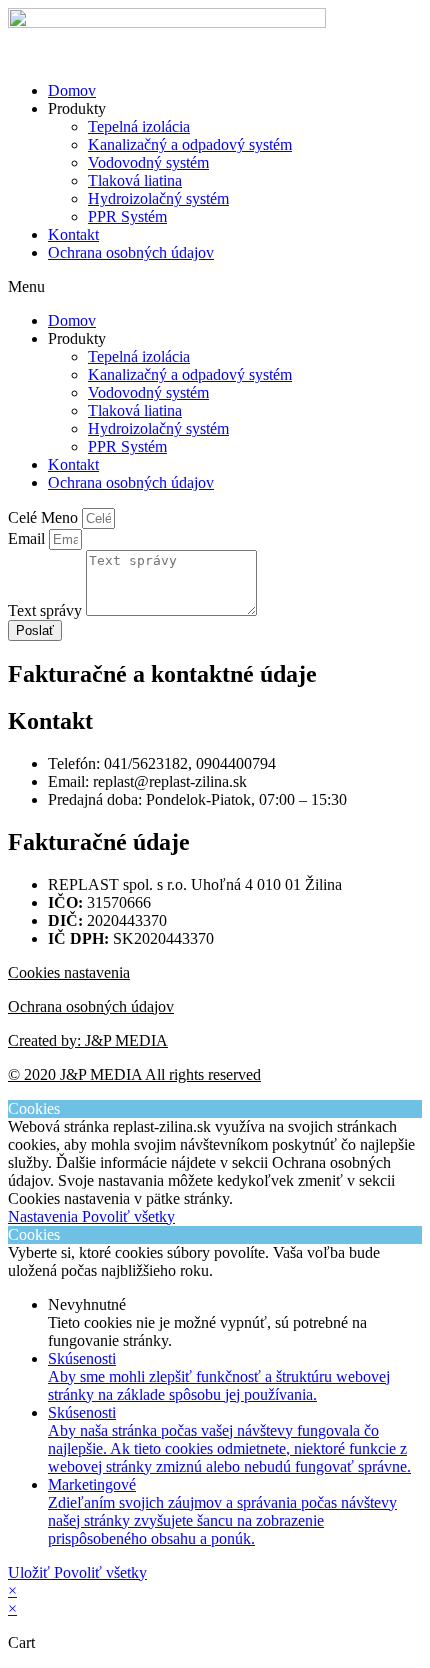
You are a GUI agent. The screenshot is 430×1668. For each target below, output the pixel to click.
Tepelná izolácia (139, 126)
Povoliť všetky (128, 1216)
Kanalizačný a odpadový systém (190, 144)
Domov (72, 90)
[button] (215, 287)
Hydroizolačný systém (158, 198)
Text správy (47, 610)
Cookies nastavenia (69, 972)
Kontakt (73, 234)
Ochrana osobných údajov (131, 252)
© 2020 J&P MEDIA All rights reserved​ (134, 1074)
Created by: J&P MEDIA (88, 1040)
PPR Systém (127, 216)
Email (28, 538)
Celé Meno (45, 517)
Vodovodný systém (148, 162)
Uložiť (31, 1572)
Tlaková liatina (135, 180)
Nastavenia (45, 1216)
